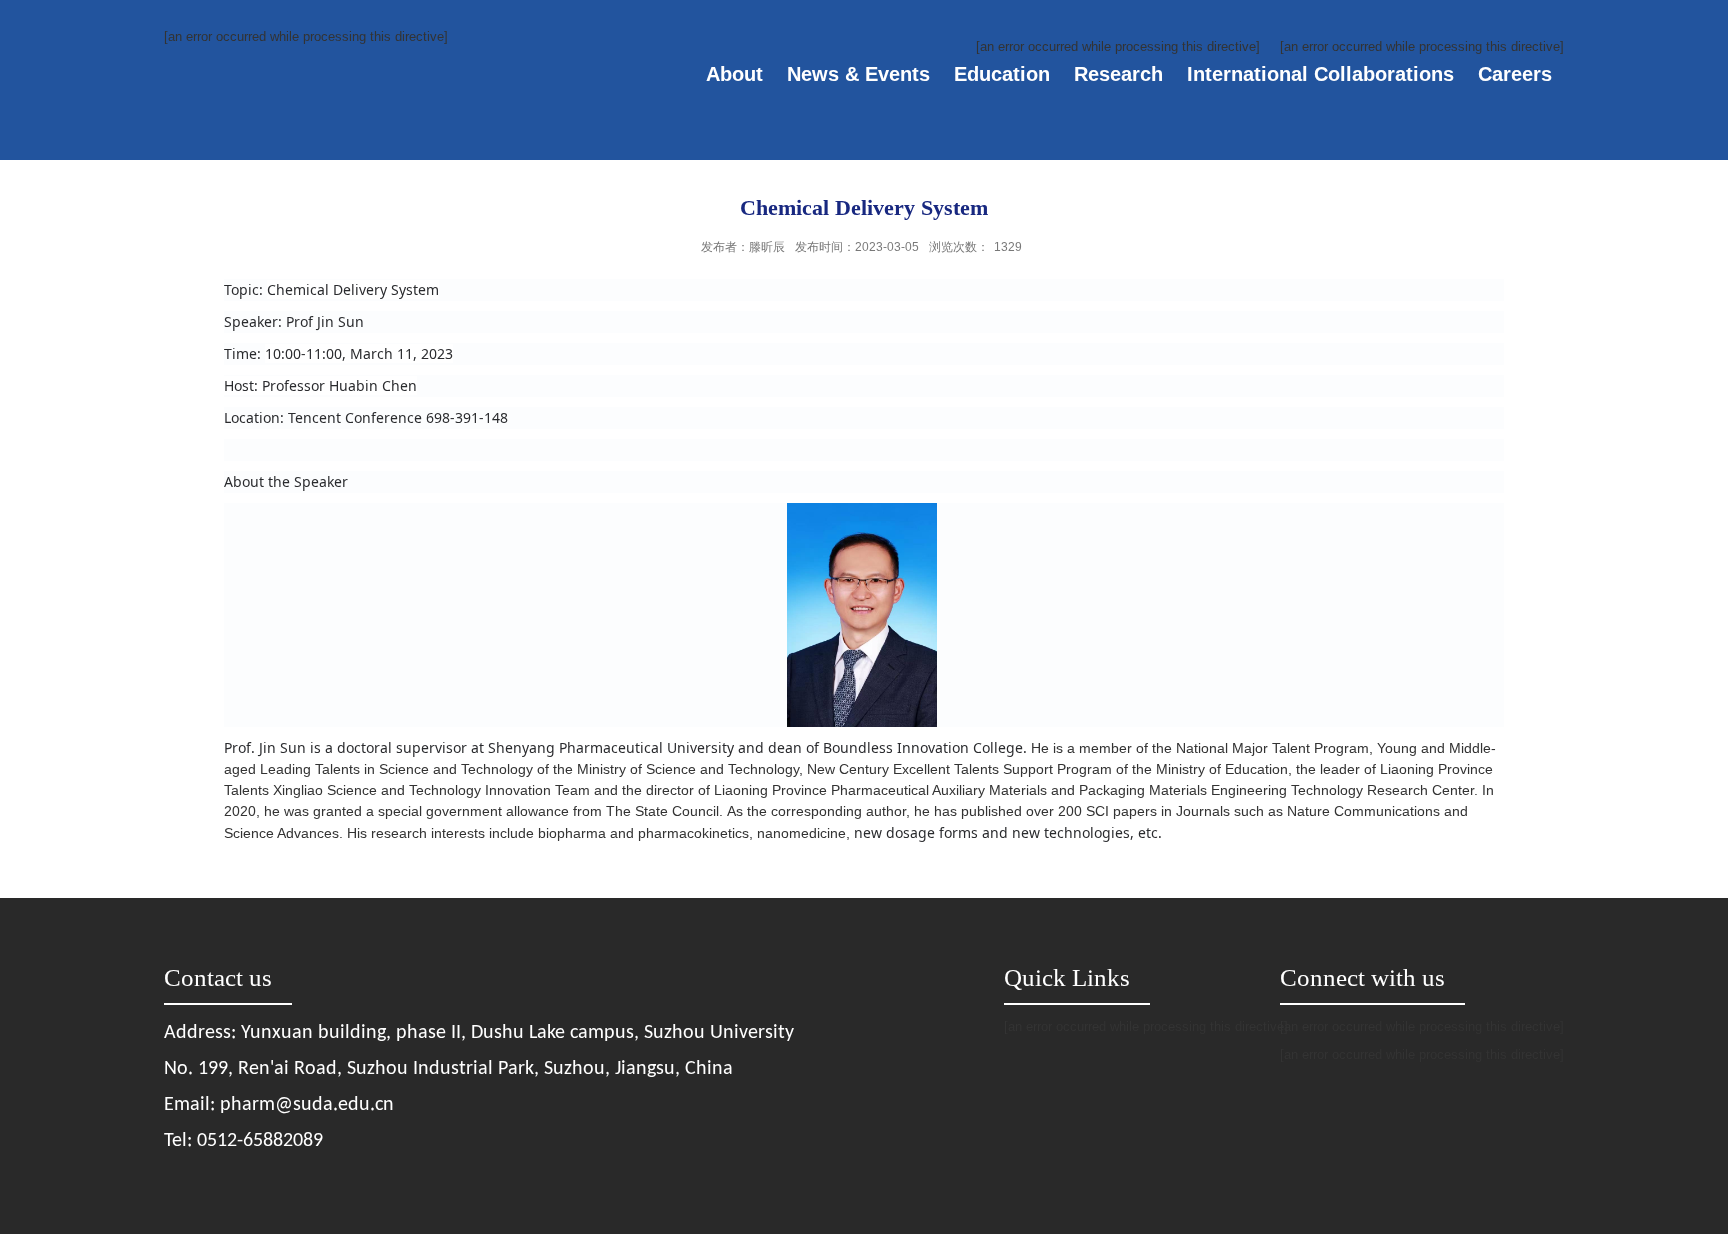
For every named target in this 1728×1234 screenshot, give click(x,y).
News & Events (858, 74)
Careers (1515, 74)
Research (1118, 74)
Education (1002, 74)
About (734, 74)
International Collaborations (1320, 74)
